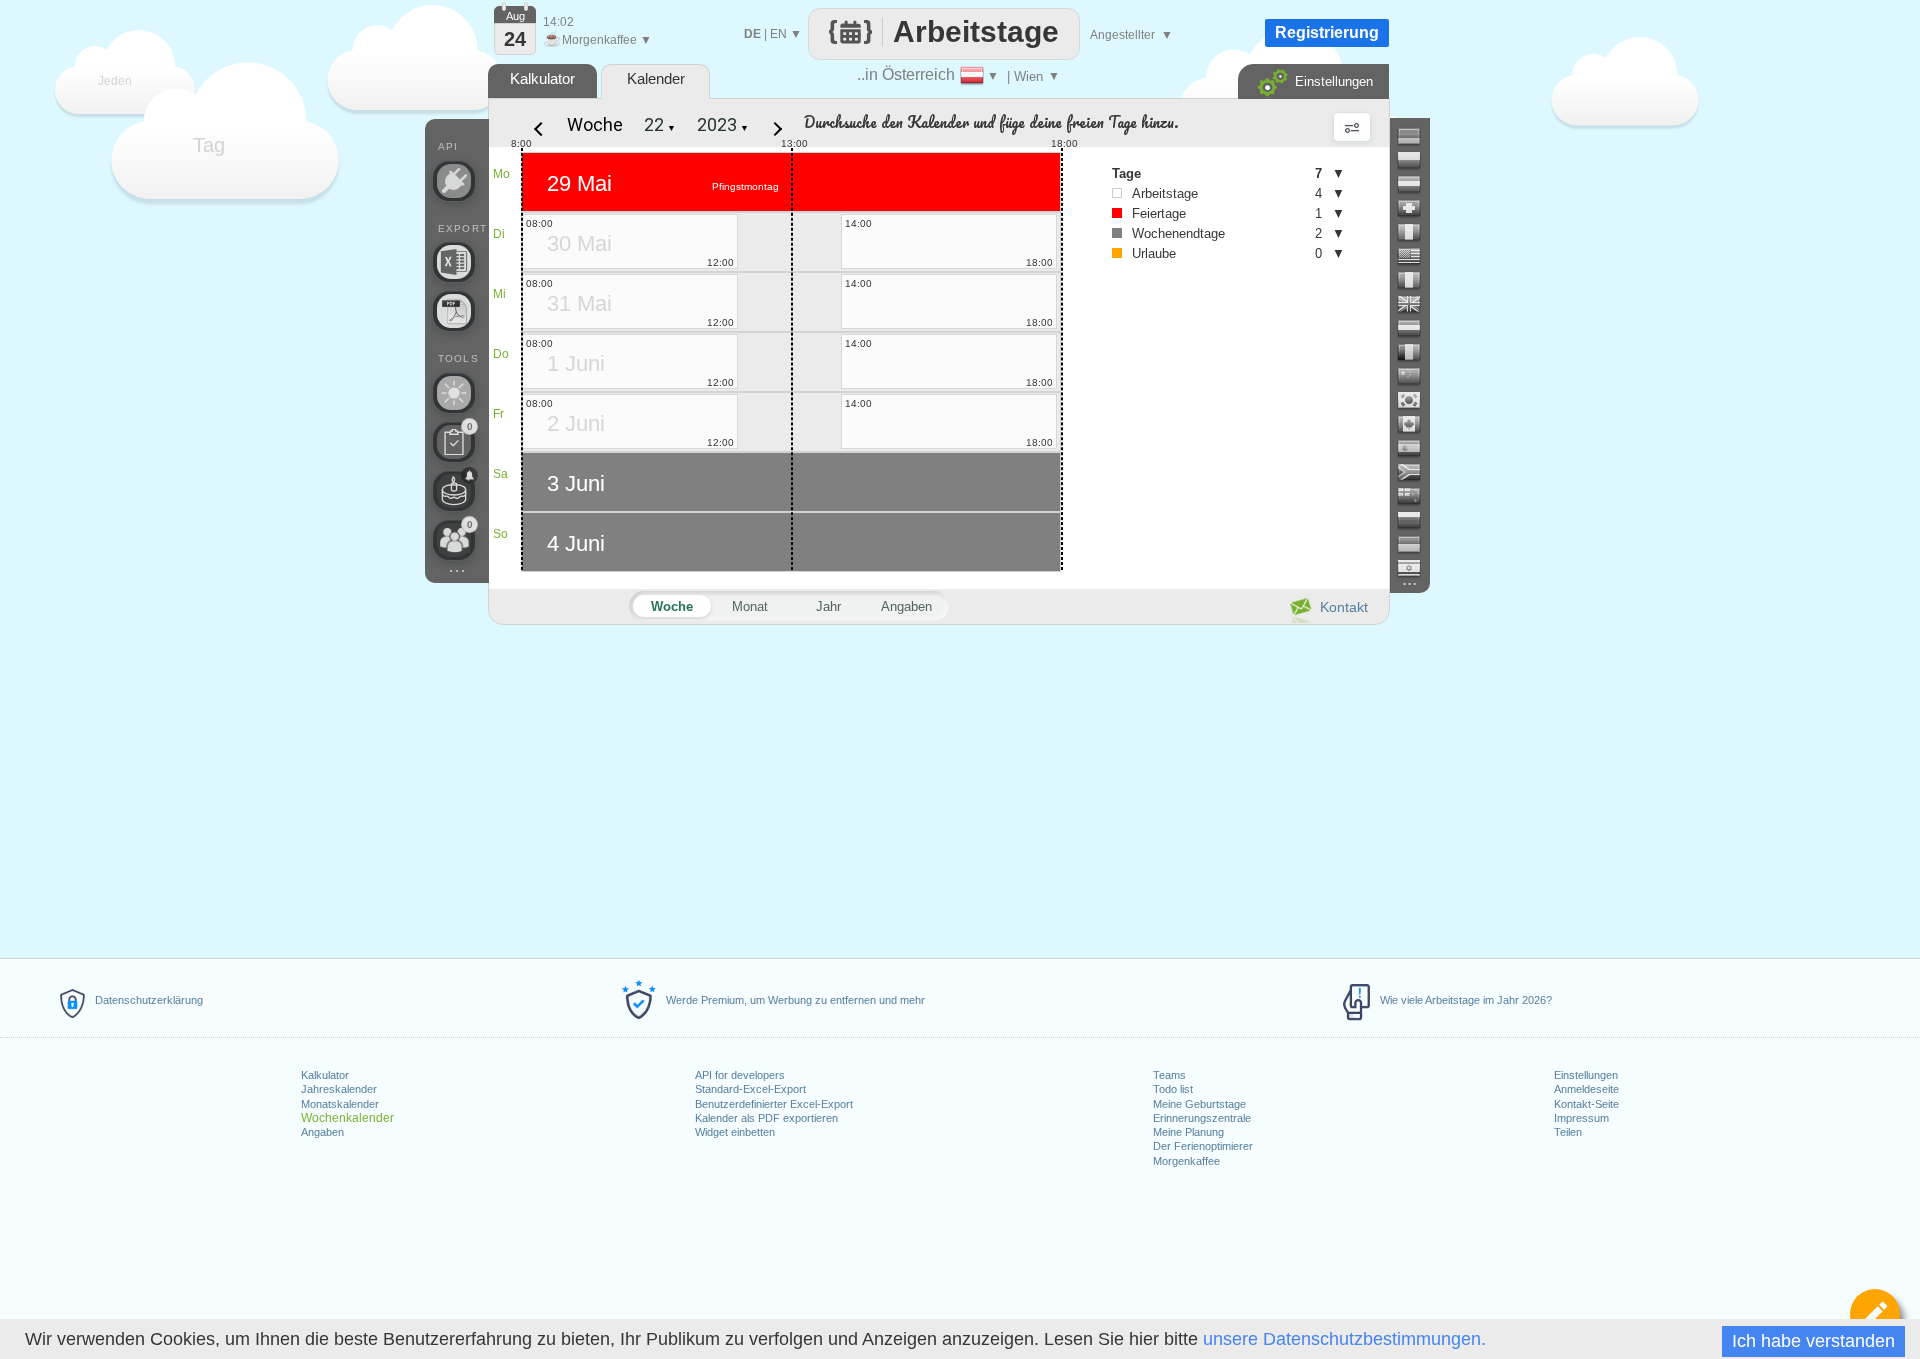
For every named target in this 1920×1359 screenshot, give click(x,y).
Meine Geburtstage (1199, 1104)
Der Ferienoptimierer (1203, 1146)
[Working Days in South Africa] (1417, 472)
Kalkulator (325, 1075)
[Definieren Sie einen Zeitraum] (1875, 1314)
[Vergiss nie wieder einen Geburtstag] (454, 491)
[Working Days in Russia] (1417, 520)
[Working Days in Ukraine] (1417, 544)
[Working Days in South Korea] (1417, 400)
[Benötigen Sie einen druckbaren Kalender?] (454, 311)
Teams (1169, 1075)
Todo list (1173, 1089)
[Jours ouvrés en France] (1417, 280)
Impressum (1581, 1118)
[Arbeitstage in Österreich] (1417, 184)
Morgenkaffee (1186, 1161)
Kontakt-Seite (1586, 1104)
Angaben (322, 1132)
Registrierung (1327, 32)
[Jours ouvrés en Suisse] (1417, 208)
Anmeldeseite (1586, 1089)
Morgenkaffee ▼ (597, 40)
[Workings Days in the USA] (1417, 256)
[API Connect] (454, 181)
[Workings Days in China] (1417, 376)
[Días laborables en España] (1417, 448)
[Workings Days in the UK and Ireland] (1417, 304)
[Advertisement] (938, 788)
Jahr (828, 606)
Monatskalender (340, 1104)
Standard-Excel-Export (750, 1089)
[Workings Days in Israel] (1417, 568)
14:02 (558, 22)
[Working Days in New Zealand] (1417, 496)
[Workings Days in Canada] (1417, 424)
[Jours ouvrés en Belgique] (1417, 352)
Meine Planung (1188, 1132)
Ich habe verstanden (1813, 1341)
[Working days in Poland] (1417, 160)
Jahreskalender (339, 1089)
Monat (750, 606)
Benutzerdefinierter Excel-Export (774, 1104)
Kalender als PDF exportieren (766, 1118)
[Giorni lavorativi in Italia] (1417, 232)
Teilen (1568, 1132)
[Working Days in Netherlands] (1417, 328)
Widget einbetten (735, 1132)
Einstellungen (1586, 1075)
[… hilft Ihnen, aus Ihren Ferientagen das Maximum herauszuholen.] (454, 393)
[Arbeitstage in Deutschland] (1417, 136)
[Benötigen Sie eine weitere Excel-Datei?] (454, 262)
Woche (595, 124)
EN (778, 34)
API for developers (740, 1075)
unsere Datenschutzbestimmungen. (1344, 1339)
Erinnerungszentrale (1202, 1118)
